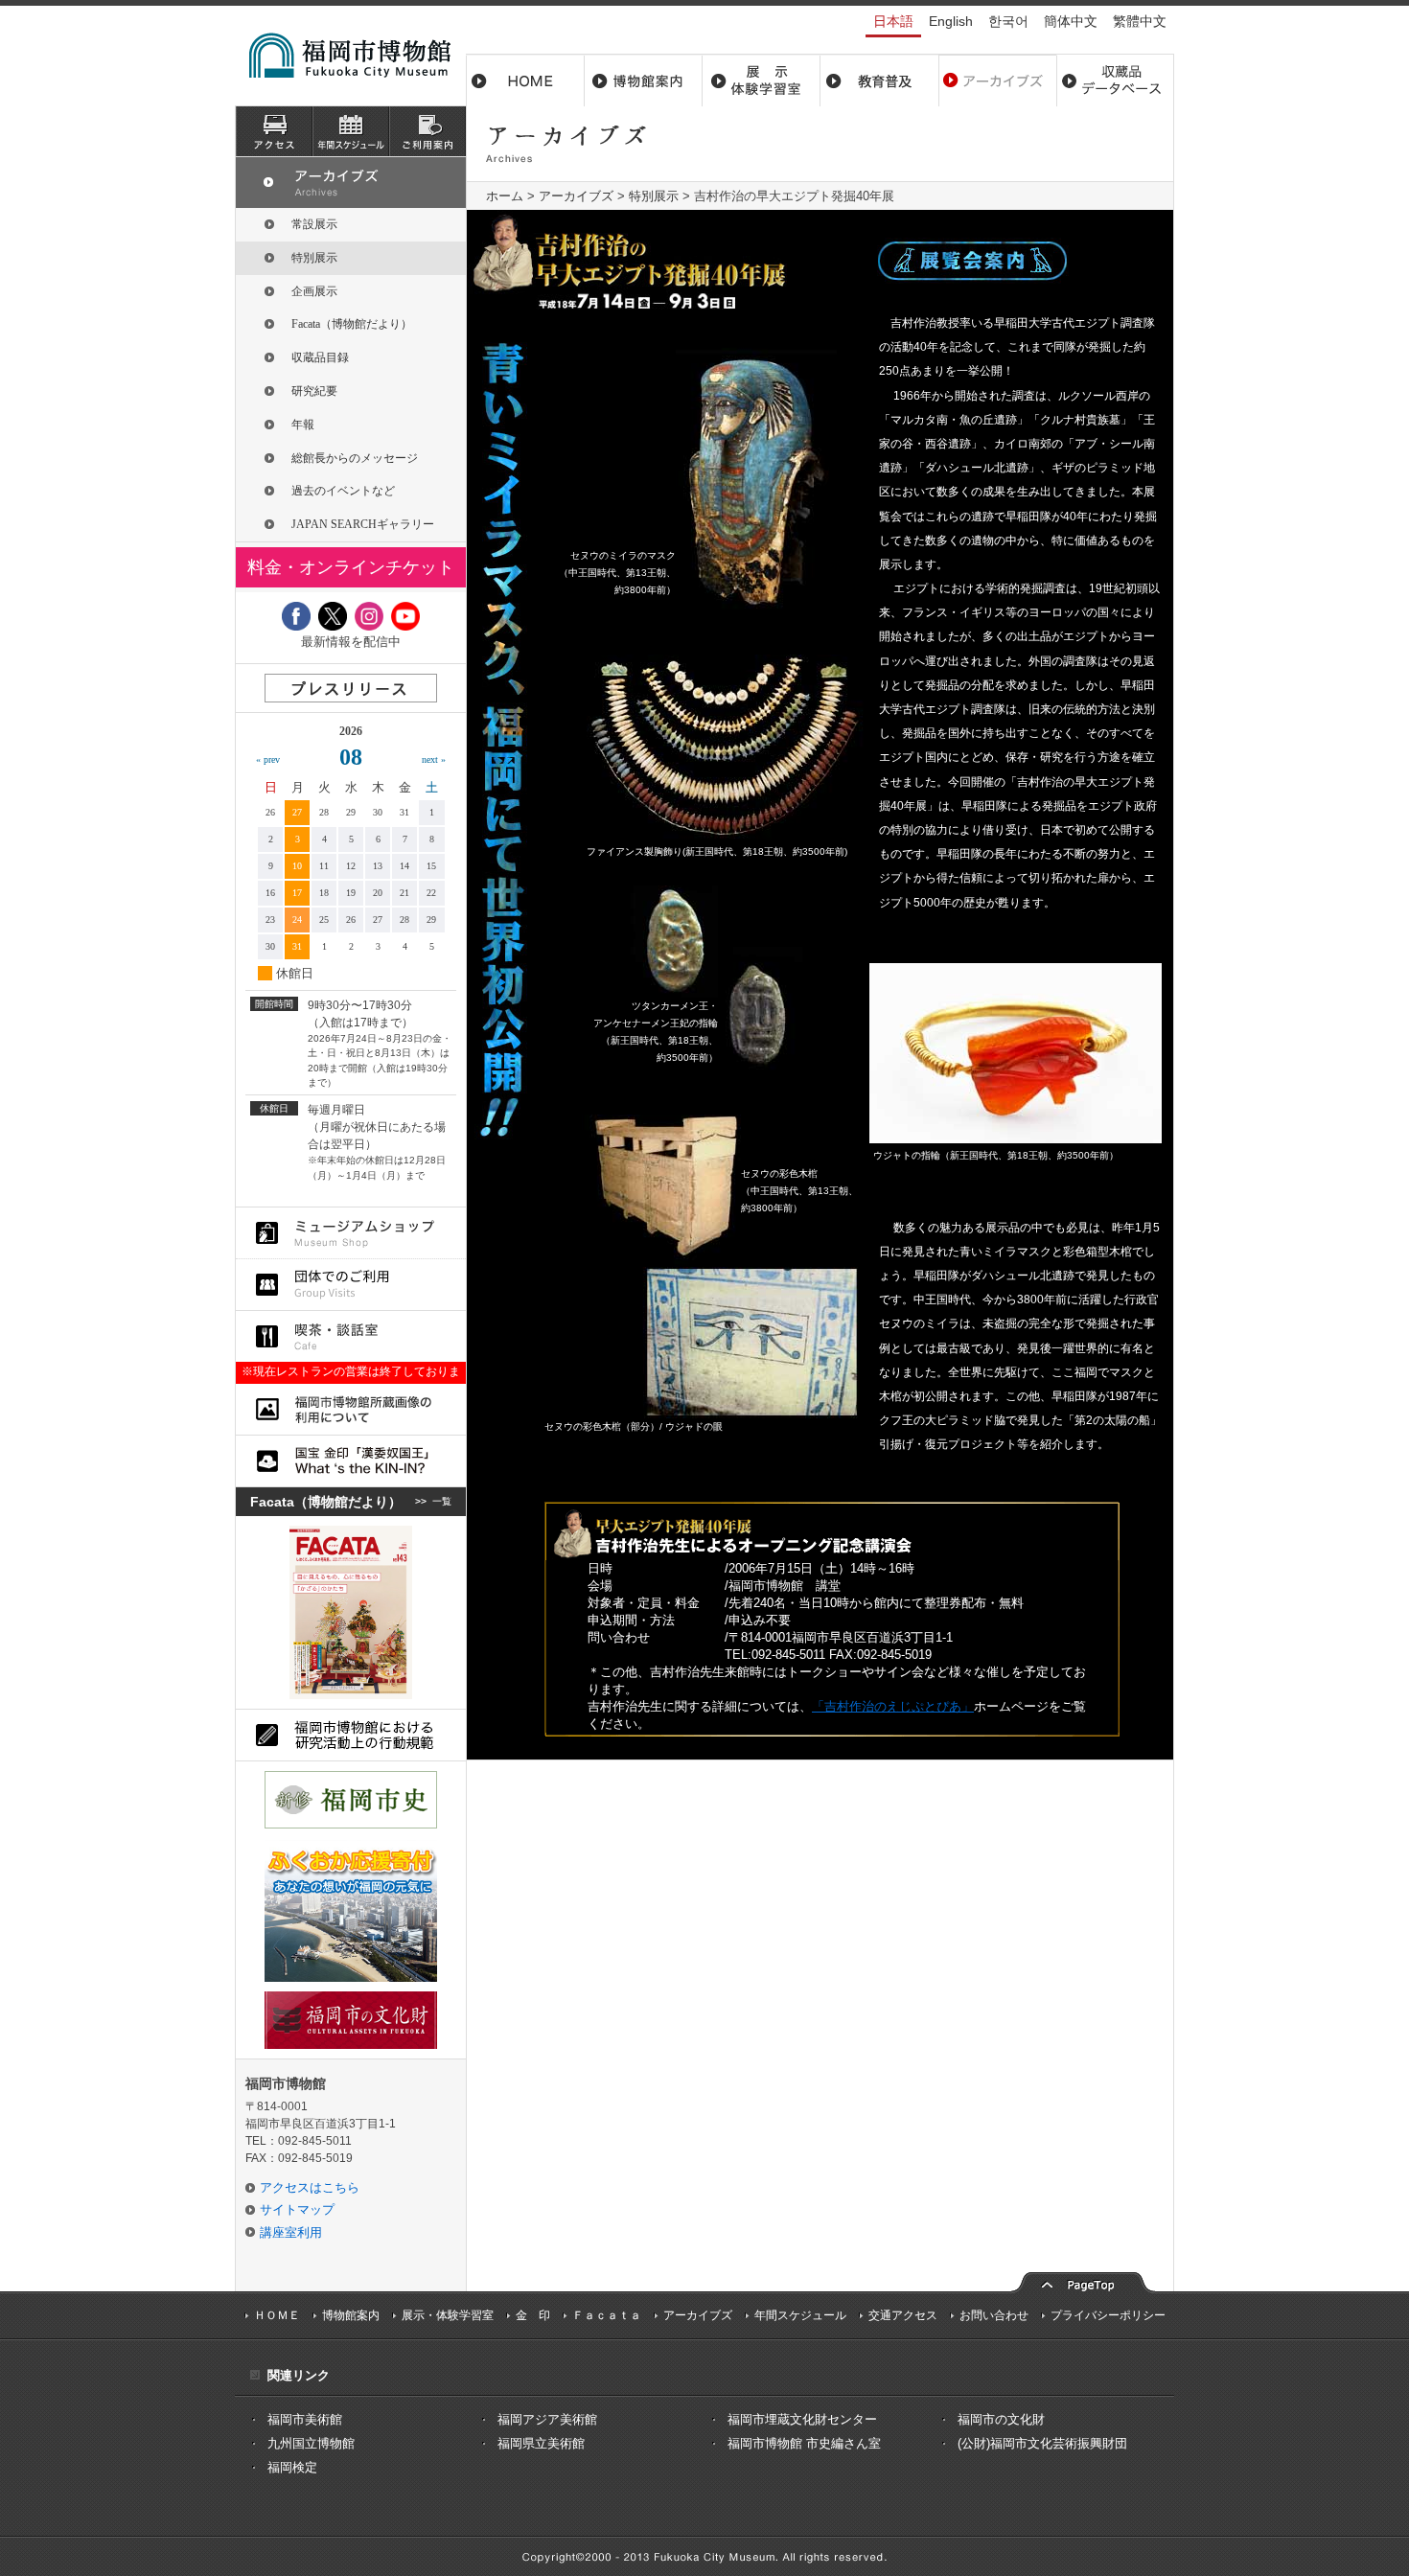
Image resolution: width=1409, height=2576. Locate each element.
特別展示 (654, 196)
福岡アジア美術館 (547, 2419)
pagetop (1083, 2280)
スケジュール (351, 131)
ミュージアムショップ (351, 1233)
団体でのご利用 (351, 1285)
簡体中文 (1071, 21)
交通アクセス (903, 2315)
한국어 (1008, 21)
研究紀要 (314, 391)
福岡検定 (292, 2467)
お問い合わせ (994, 2315)
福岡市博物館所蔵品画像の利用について (351, 1409)
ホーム (525, 80)
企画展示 (314, 291)
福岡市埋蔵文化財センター (802, 2419)
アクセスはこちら (310, 2187)
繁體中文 (1140, 21)
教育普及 (879, 80)
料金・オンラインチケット (351, 567)
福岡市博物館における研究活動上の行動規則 (351, 1735)
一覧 (442, 1501)
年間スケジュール (800, 2315)
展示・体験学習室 (762, 80)
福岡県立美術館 (541, 2443)
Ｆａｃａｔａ (607, 2315)
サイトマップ (297, 2209)
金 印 (533, 2315)
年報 (303, 425)
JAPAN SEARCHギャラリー (363, 524)
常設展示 (314, 224)
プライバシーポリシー (1108, 2315)
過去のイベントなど (343, 491)
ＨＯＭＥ (277, 2315)
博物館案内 (644, 80)
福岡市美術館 (305, 2419)
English (951, 21)
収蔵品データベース (1115, 80)
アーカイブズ (576, 196)
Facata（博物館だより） (352, 324)
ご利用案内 (427, 131)
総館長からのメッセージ (355, 458)
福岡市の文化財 (1001, 2419)
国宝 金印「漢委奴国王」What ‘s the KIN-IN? (351, 1461)
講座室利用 (291, 2232)
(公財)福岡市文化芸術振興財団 (1042, 2443)
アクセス (274, 131)
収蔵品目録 (320, 357)
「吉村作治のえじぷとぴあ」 (893, 1706)
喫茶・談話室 (351, 1336)
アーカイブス (997, 80)
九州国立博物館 (311, 2443)
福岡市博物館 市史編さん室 (804, 2443)
